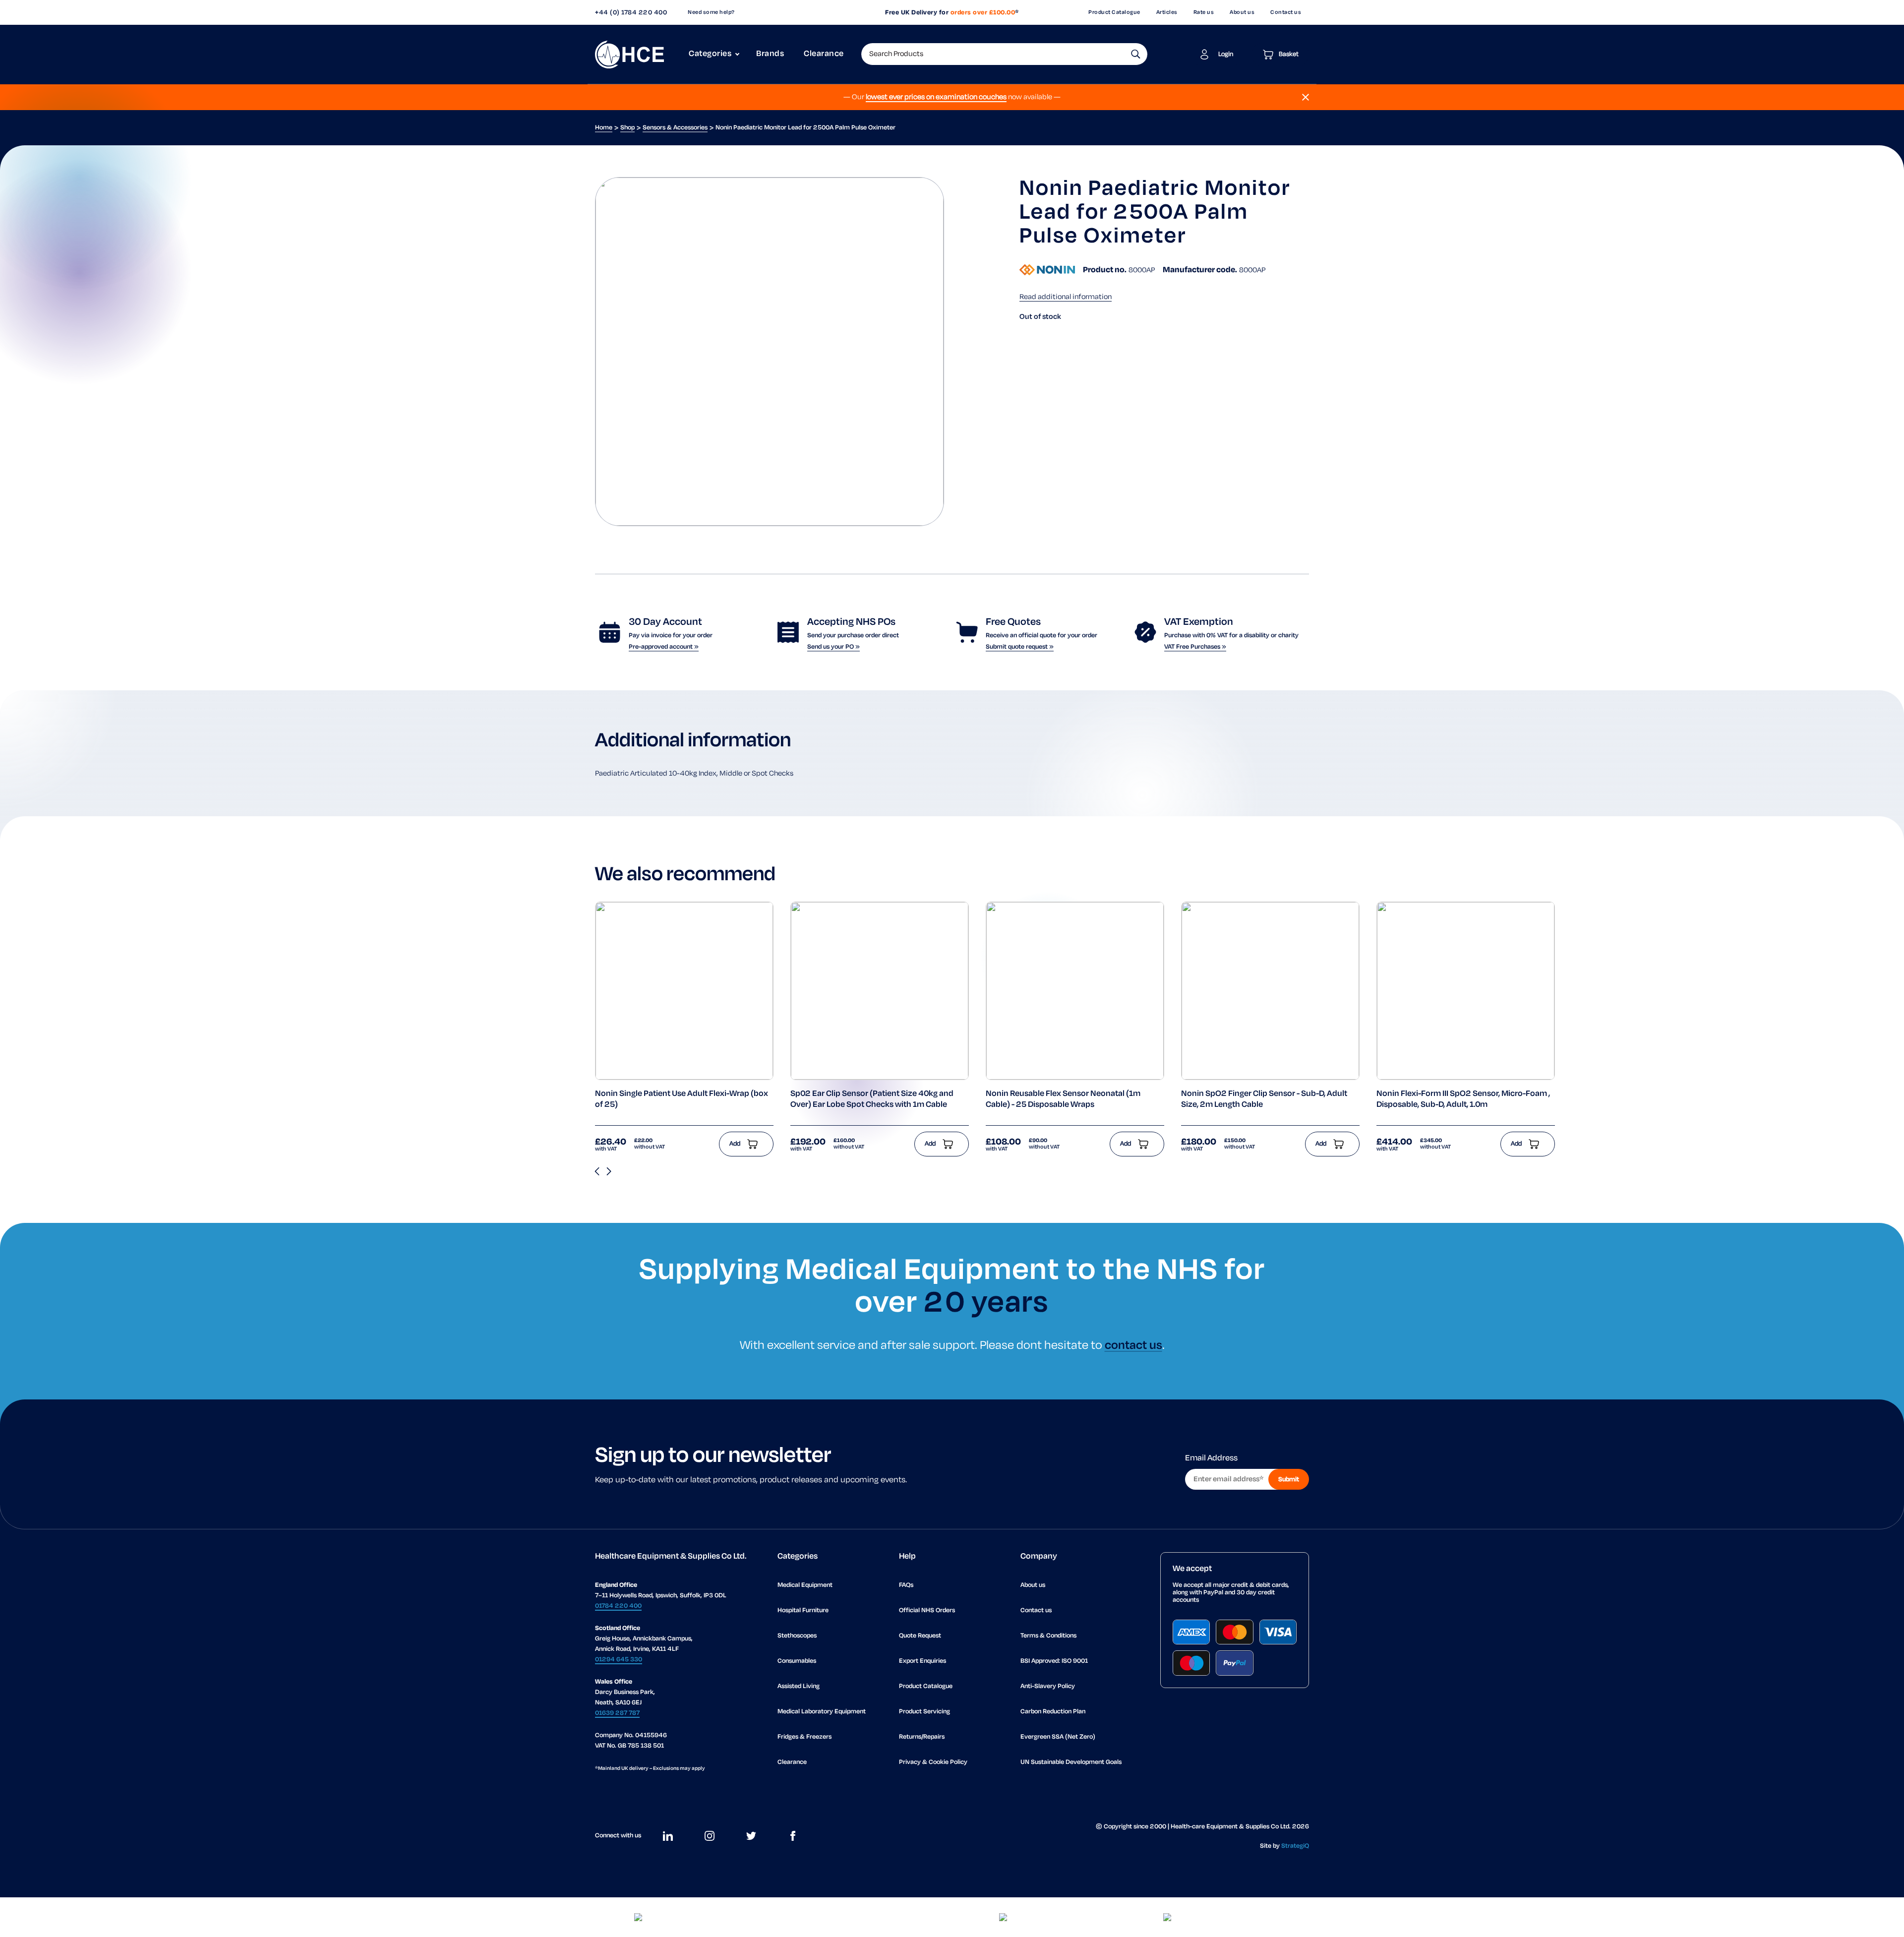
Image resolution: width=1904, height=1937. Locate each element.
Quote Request (920, 1636)
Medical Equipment (805, 1585)
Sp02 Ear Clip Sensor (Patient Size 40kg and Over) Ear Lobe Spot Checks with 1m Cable (872, 1099)
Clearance (824, 54)
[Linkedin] (668, 1836)
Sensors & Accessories (675, 128)
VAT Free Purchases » (1195, 647)
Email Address (1211, 1458)
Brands (770, 54)
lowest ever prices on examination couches (936, 97)
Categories (710, 54)
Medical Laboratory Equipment (822, 1712)
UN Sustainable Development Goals (1071, 1762)
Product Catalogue (1114, 12)
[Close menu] (1306, 97)
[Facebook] (793, 1836)
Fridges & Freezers (804, 1737)
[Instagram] (710, 1836)
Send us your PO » (833, 647)
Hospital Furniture (803, 1610)
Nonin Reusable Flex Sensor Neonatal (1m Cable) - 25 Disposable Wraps (1063, 1099)
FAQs (906, 1585)
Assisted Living (799, 1686)
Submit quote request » (1020, 647)
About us (1242, 12)
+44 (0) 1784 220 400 (631, 13)
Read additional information (1066, 297)
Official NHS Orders (927, 1610)
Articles (1167, 12)
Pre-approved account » (664, 647)
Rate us (1204, 12)
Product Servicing (924, 1712)
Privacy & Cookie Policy (933, 1762)
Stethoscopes (797, 1636)
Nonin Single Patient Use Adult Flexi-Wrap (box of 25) (682, 1099)
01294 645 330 (619, 1660)
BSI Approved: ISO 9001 (1054, 1661)
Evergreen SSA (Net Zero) (1058, 1737)
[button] (1136, 54)
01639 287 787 (617, 1713)
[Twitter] (751, 1836)
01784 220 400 (618, 1606)
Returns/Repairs (922, 1737)
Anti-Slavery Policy (1048, 1686)
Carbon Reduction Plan (1053, 1712)
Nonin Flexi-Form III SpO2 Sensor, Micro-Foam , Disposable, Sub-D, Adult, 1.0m (1463, 1099)
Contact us (1286, 12)
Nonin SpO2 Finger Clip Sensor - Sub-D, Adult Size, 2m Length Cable (1264, 1099)
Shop (627, 128)
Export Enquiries (922, 1661)
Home (604, 128)
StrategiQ (1295, 1846)
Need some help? (711, 12)
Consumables (797, 1661)
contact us (1133, 1346)
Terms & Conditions (1048, 1636)
